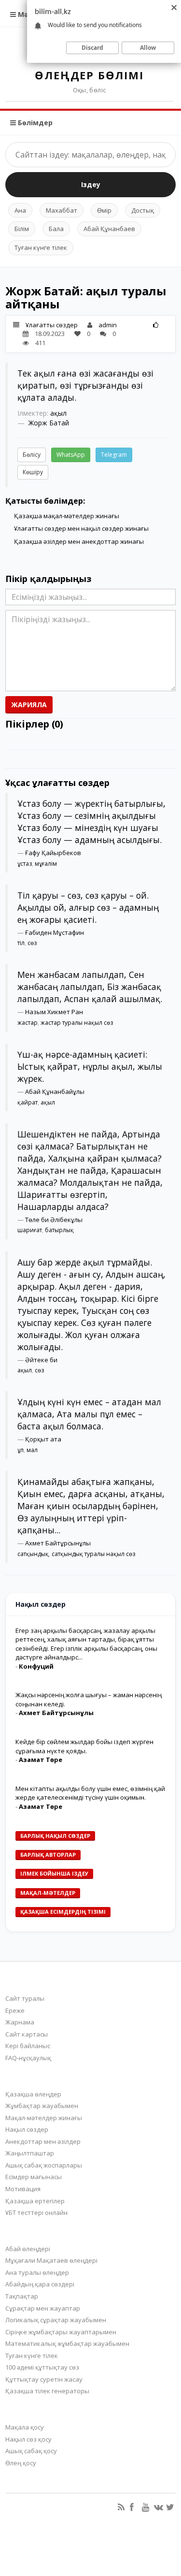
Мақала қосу (25, 2427)
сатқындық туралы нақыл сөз (93, 1554)
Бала (56, 229)
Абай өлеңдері (28, 2249)
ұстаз (25, 864)
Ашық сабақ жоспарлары (44, 2165)
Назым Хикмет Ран (54, 1012)
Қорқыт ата (43, 1439)
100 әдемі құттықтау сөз (42, 2367)
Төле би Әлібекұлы (54, 1220)
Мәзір (27, 14)
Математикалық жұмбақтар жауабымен (67, 2343)
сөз (32, 943)
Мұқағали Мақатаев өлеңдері (51, 2260)
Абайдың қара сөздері (40, 2284)
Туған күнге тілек (41, 247)
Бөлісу (32, 455)
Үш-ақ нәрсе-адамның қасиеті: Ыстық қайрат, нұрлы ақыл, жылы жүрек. (90, 1066)
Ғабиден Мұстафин (55, 932)
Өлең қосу (21, 2463)
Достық (143, 210)
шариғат (30, 1230)
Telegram (114, 455)
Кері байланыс (28, 2046)
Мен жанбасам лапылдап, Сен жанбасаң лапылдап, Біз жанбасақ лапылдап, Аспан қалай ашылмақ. (90, 987)
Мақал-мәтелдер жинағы (44, 2118)
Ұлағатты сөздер (52, 325)
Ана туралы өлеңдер (37, 2272)
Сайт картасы (27, 2034)
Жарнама (20, 2022)
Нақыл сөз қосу (28, 2439)
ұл (21, 1450)
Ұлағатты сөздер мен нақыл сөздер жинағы (81, 528)
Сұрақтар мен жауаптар (43, 2308)
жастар (28, 1023)
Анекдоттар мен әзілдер (43, 2141)
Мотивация (23, 2189)
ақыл (58, 413)
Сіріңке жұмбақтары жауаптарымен (61, 2332)
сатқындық (33, 1554)
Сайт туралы (25, 1998)
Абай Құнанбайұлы (55, 1092)
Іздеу (91, 184)
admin (108, 325)
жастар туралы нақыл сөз (77, 1023)
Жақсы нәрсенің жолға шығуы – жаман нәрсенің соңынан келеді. (89, 1699)
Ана (20, 210)
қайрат (28, 1102)
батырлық (59, 1230)
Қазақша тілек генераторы (47, 2391)
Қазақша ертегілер (35, 2201)
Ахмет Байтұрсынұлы (58, 1543)
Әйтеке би (41, 1360)
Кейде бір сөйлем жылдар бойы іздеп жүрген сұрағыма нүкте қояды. (84, 1746)
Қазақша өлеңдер (33, 2094)
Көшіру (33, 472)
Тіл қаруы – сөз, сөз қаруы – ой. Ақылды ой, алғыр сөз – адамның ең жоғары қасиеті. (88, 907)
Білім (22, 229)
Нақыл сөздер (27, 2129)
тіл (21, 943)
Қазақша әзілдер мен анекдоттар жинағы (79, 541)
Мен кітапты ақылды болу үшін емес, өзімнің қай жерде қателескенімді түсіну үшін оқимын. (90, 1793)
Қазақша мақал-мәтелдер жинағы (67, 516)
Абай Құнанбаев (109, 229)
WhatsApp (71, 455)
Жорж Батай (49, 423)
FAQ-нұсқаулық (28, 2058)
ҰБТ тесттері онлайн (36, 2212)
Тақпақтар (22, 2296)
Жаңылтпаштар (30, 2153)
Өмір (104, 210)
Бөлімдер (34, 123)
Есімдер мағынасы (34, 2177)
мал (32, 1450)
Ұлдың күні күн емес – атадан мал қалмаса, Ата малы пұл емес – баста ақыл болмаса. (89, 1414)
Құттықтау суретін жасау (44, 2379)
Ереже (15, 2010)
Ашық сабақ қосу (31, 2451)
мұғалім (46, 864)
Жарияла (29, 705)
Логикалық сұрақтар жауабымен (56, 2320)
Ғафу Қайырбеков (53, 853)
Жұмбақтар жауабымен (42, 2106)
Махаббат (62, 210)
